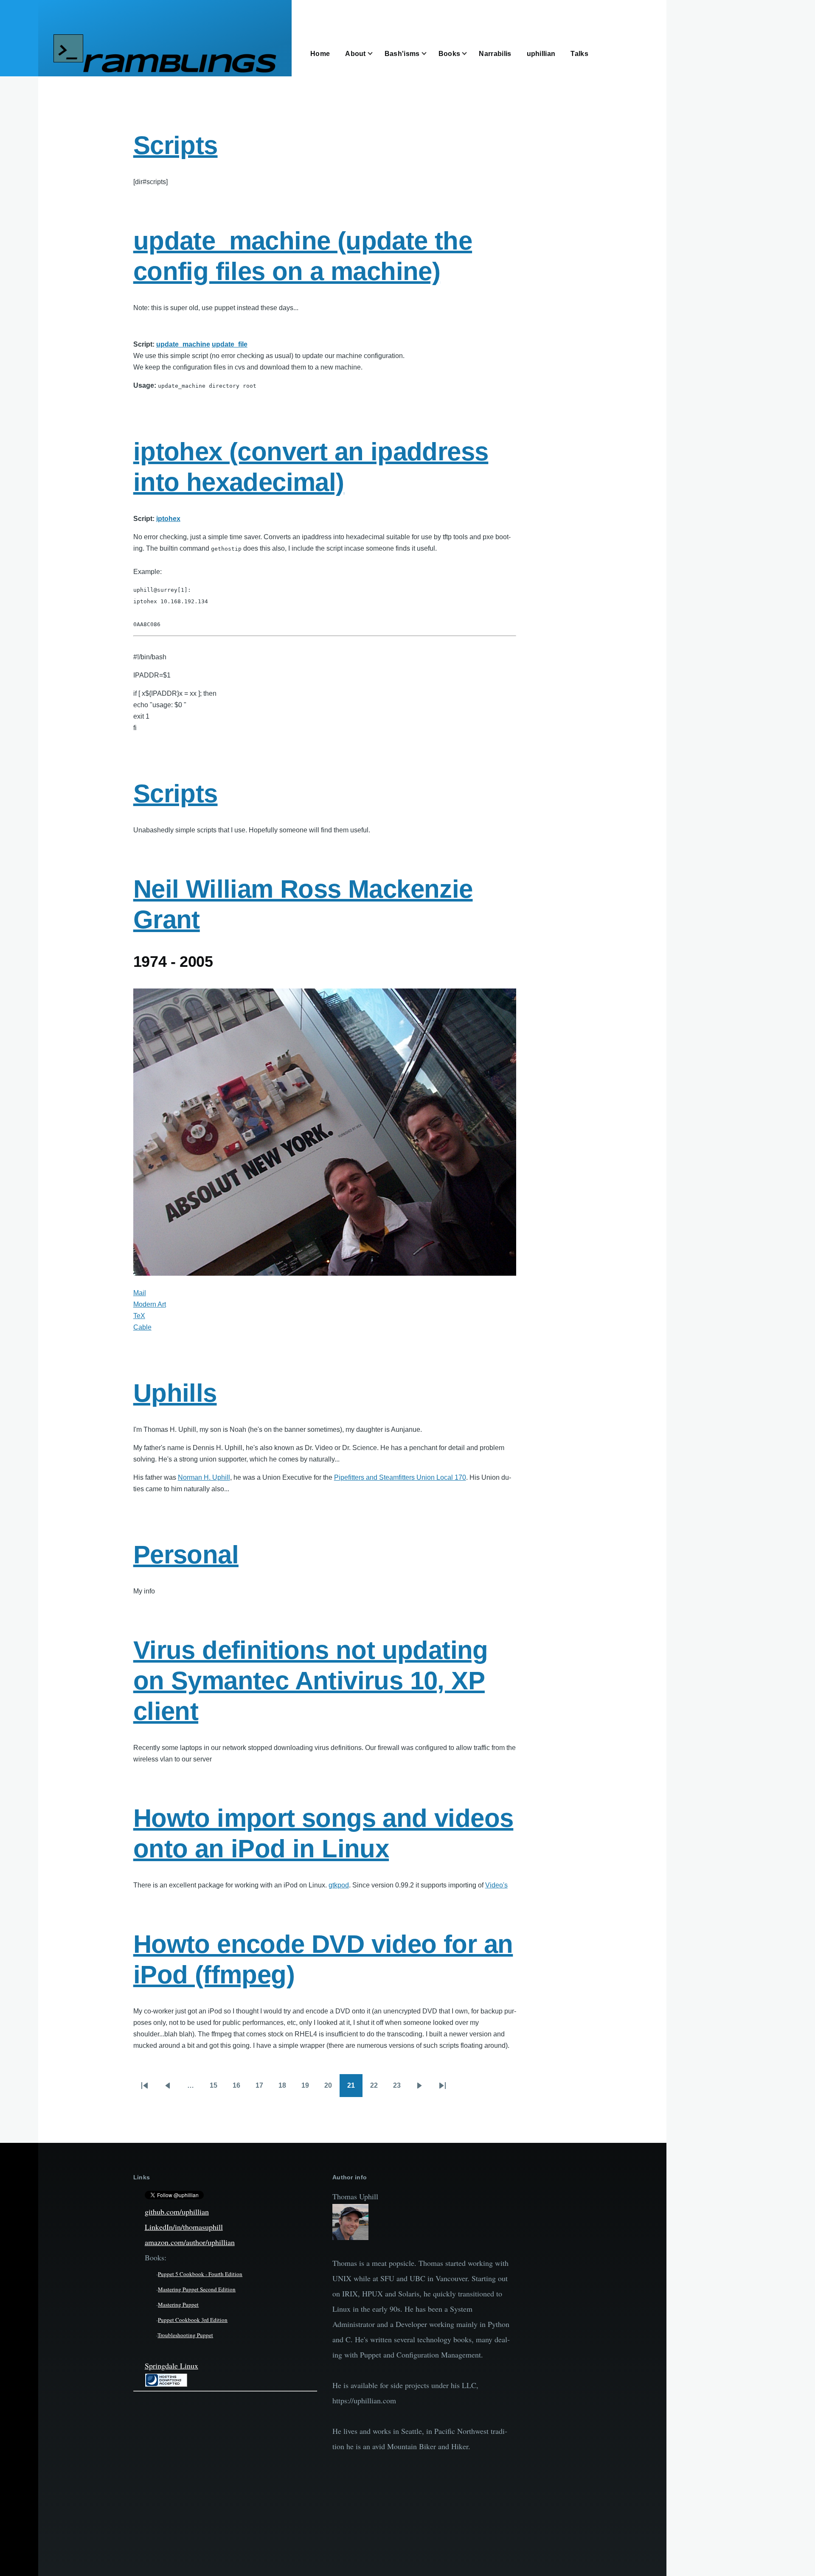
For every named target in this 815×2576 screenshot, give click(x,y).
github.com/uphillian (177, 2212)
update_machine (183, 344)
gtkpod (339, 1885)
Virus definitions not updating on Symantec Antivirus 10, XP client (311, 1681)
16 (240, 2088)
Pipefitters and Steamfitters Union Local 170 (400, 1477)
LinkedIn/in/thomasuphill (184, 2227)
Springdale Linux (171, 2366)
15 (217, 2088)
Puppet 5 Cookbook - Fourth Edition (200, 2274)
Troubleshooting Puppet (185, 2335)
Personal (186, 1555)
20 (332, 2088)
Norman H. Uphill (204, 1477)
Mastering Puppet (178, 2304)
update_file (230, 344)
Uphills (175, 1393)
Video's (496, 1885)
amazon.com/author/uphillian (190, 2242)
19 (309, 2088)
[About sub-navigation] (375, 54)
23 (401, 2088)
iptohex (168, 519)
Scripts (176, 145)
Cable (142, 1327)
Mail (140, 1293)
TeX (139, 1316)
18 (286, 2088)
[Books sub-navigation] (469, 54)
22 (378, 2088)
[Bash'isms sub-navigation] (429, 54)
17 (263, 2088)
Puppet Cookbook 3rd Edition (193, 2320)
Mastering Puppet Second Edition (197, 2289)
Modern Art (150, 1304)
